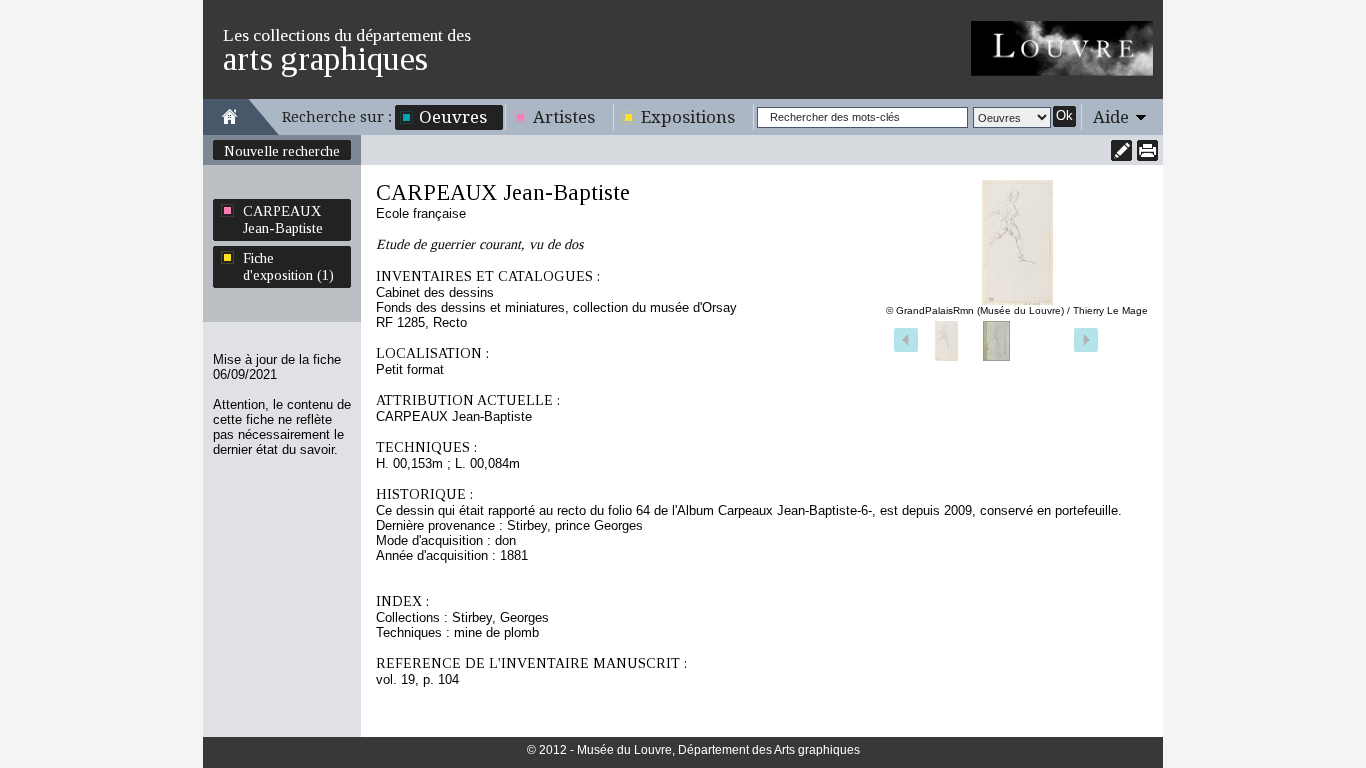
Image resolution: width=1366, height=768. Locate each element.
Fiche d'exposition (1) (288, 266)
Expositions (688, 117)
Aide (1111, 117)
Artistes (564, 117)
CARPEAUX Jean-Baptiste (283, 219)
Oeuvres (453, 117)
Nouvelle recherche (282, 151)
